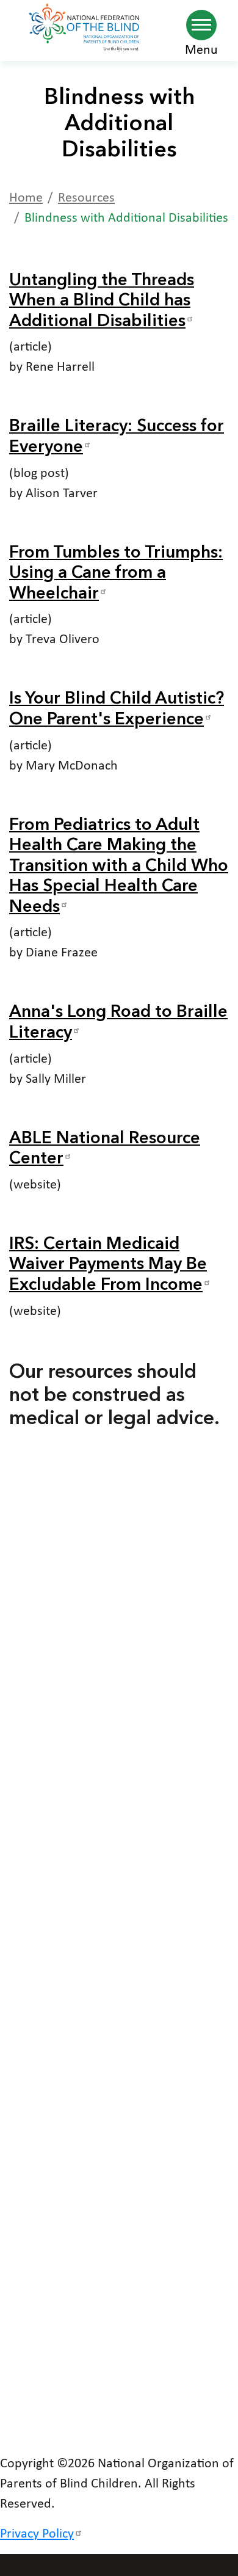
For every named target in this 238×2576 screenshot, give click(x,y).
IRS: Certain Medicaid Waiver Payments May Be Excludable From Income (108, 1265)
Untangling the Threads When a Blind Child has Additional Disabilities (102, 301)
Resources (86, 198)
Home (26, 198)
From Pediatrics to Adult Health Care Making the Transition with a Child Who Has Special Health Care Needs (119, 867)
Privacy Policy (37, 2534)
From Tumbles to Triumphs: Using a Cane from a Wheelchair (116, 574)
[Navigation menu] (201, 25)
